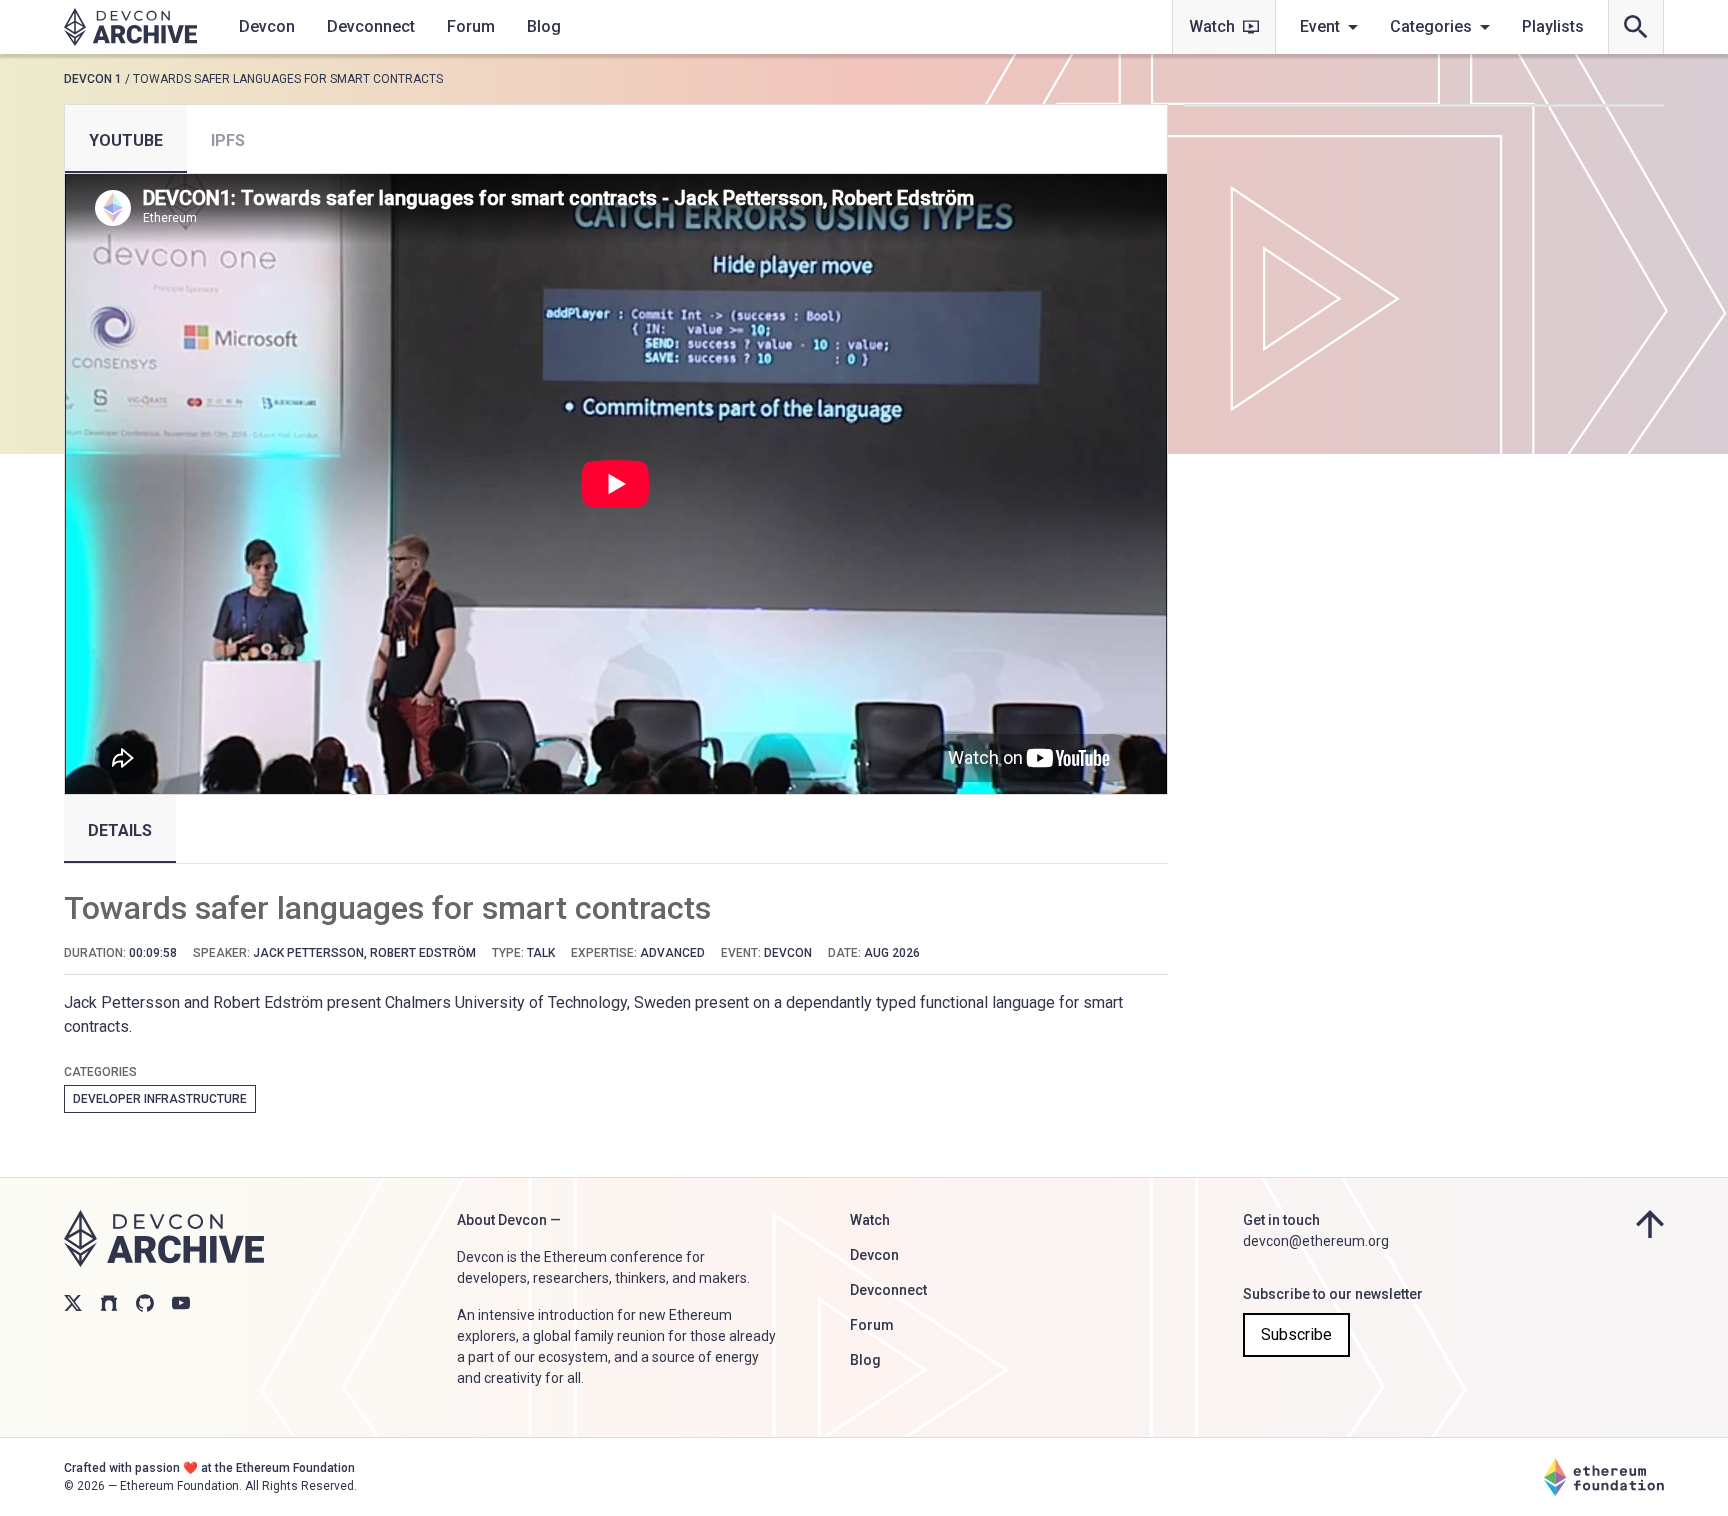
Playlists (1553, 26)
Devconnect (371, 26)
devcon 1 (93, 79)
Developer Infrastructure (160, 1099)
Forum (471, 26)
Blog (544, 26)
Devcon (267, 26)
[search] (1636, 27)
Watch (1212, 26)
